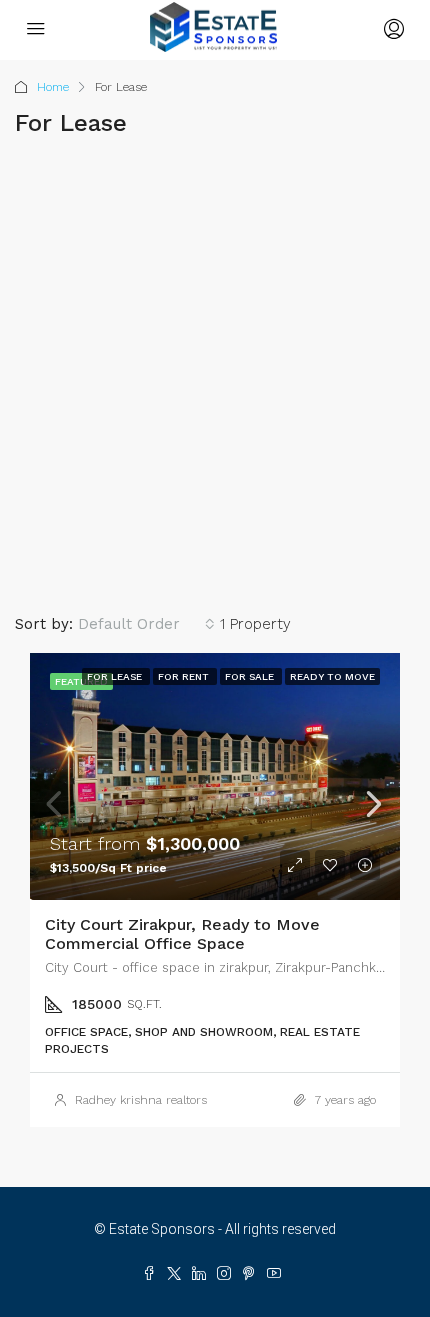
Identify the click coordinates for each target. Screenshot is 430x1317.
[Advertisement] (215, 378)
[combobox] (146, 624)
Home (53, 87)
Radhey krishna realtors (141, 1100)
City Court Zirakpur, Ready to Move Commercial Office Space (182, 934)
